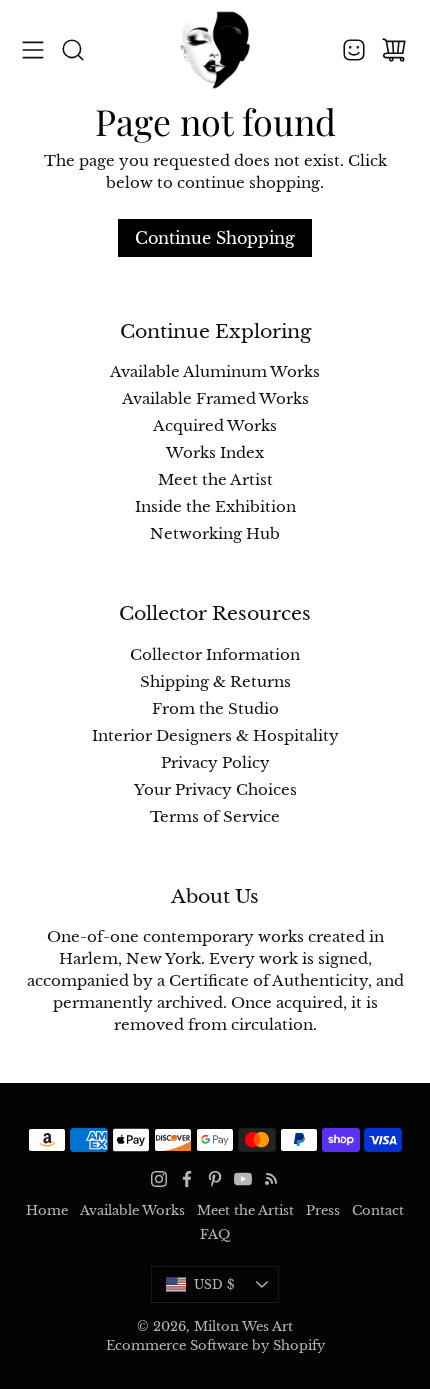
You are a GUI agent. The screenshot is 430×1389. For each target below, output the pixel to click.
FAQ (215, 1234)
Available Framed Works (215, 399)
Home (47, 1210)
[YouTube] (243, 1179)
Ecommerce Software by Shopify (215, 1345)
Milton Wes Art (243, 1326)
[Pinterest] (215, 1179)
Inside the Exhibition (215, 507)
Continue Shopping (215, 238)
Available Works (132, 1210)
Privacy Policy (215, 763)
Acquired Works (215, 426)
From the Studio (215, 709)
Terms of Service (215, 817)
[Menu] (33, 50)
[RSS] (271, 1179)
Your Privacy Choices (215, 790)
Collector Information (215, 655)
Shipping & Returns (215, 682)
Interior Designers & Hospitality (215, 736)
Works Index (215, 453)
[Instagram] (159, 1179)
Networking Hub (215, 534)
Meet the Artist (215, 480)
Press (323, 1210)
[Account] (354, 50)
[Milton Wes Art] (215, 50)
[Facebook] (187, 1179)
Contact (378, 1210)
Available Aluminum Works (215, 372)
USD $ (236, 1288)
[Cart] (394, 50)
